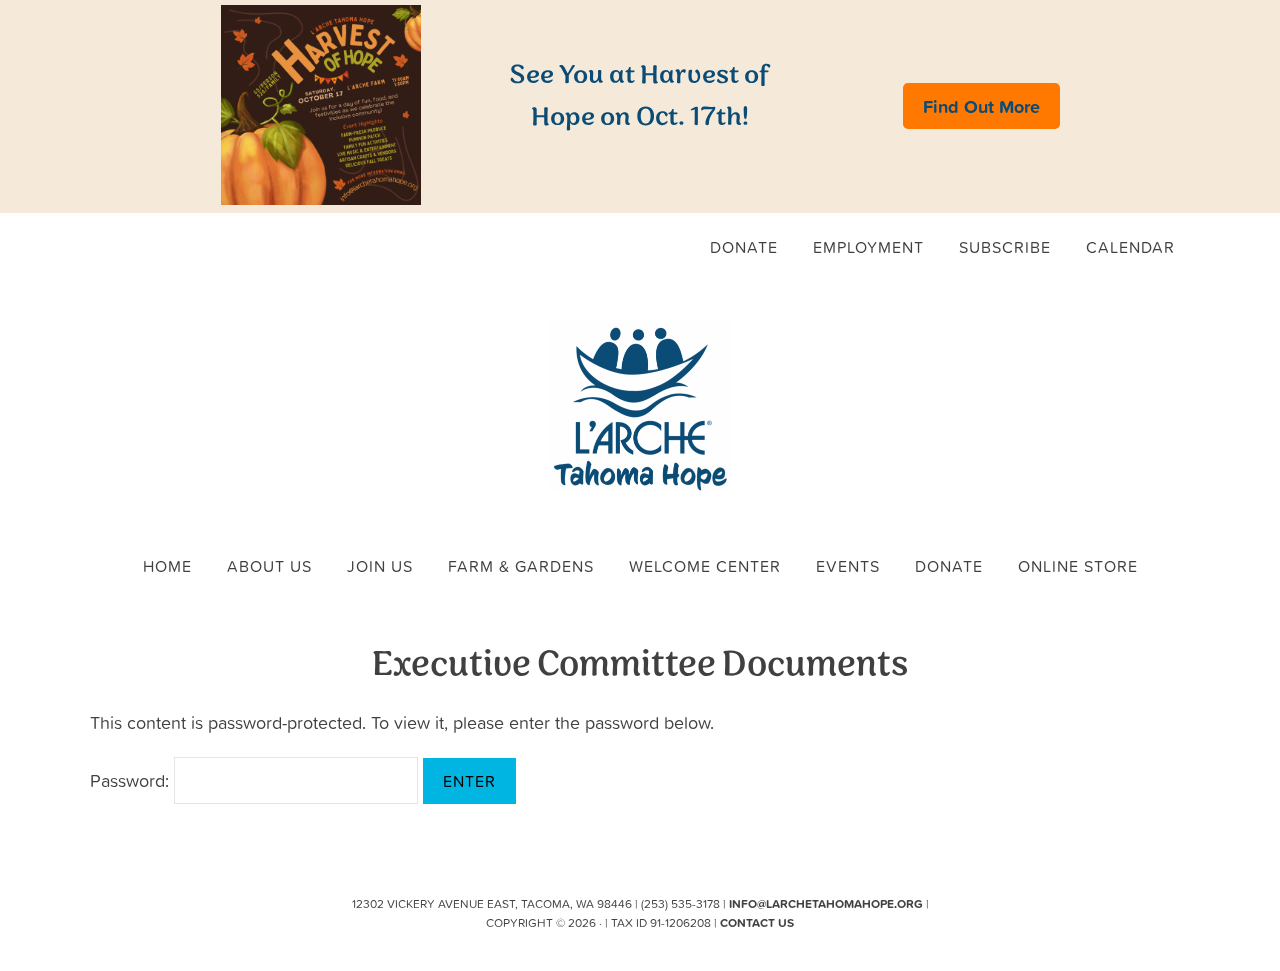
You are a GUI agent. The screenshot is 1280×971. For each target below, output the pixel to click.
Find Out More (981, 106)
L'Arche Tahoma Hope (640, 407)
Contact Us (757, 922)
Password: (132, 780)
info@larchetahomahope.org (826, 903)
